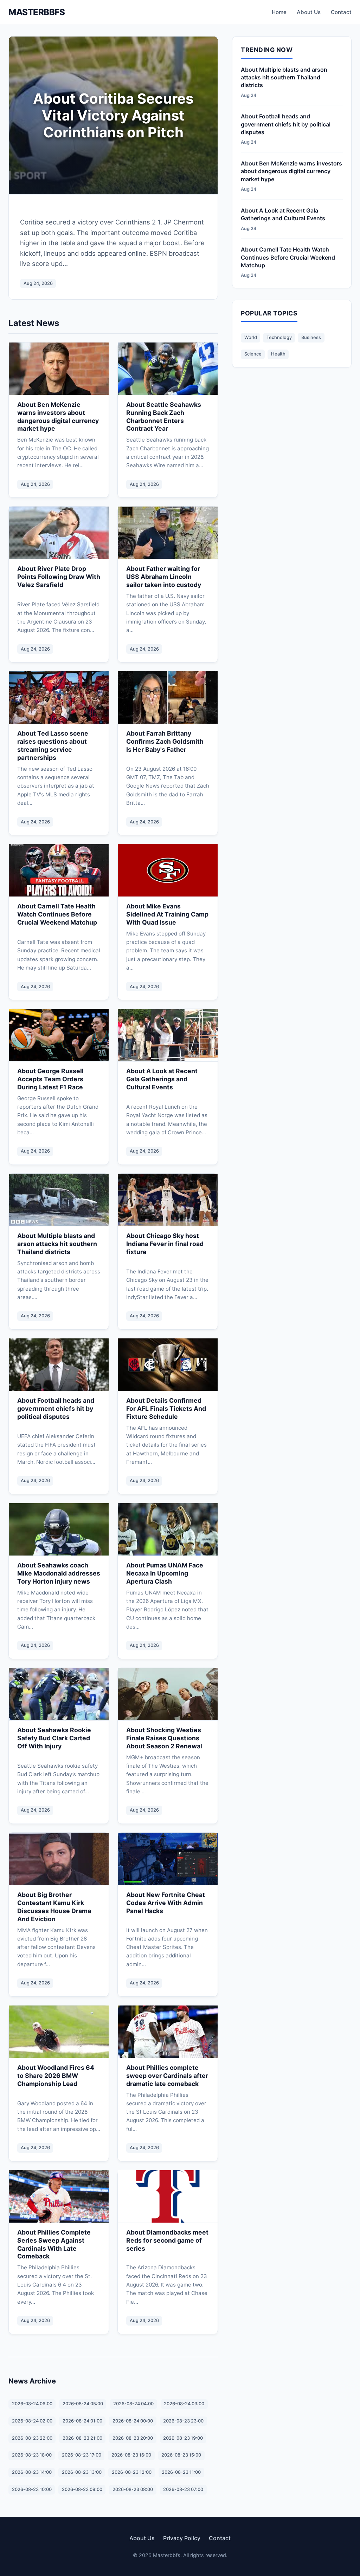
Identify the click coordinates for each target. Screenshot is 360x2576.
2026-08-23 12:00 (132, 2472)
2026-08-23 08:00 (133, 2489)
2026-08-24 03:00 (184, 2404)
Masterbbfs (37, 12)
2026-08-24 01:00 (82, 2421)
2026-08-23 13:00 (82, 2472)
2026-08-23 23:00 (183, 2421)
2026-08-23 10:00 (32, 2489)
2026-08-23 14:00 (32, 2472)
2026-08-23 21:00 (82, 2438)
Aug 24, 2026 (38, 283)
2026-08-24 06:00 (32, 2404)
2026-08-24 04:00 (133, 2404)
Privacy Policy (182, 2538)
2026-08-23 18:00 (32, 2455)
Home (279, 12)
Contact (341, 12)
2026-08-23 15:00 (181, 2455)
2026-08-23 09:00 (82, 2489)
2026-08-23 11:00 (181, 2472)
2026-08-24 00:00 (133, 2421)
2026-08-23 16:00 (131, 2455)
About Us (309, 12)
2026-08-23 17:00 (82, 2455)
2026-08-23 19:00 (183, 2438)
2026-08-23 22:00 (32, 2438)
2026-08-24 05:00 (83, 2404)
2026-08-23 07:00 (183, 2489)
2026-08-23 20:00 (133, 2438)
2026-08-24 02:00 (32, 2421)
